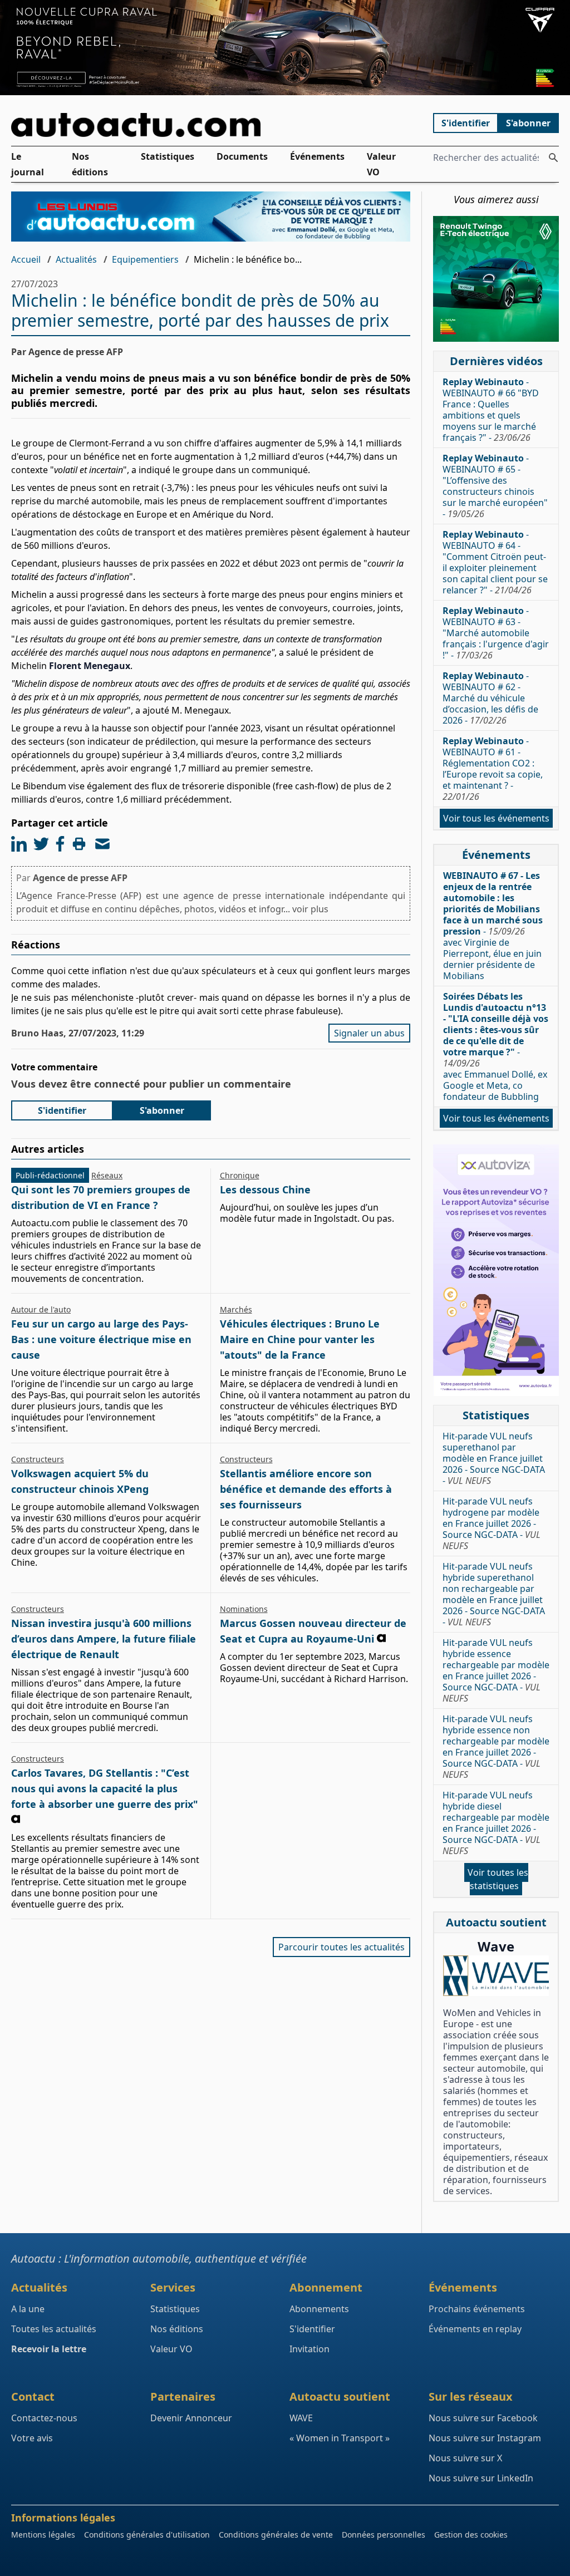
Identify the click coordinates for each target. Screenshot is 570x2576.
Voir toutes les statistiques (498, 1879)
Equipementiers (145, 259)
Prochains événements (477, 2309)
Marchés (236, 1309)
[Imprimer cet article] (79, 844)
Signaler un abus (369, 1033)
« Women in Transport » (340, 2438)
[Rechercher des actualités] (553, 158)
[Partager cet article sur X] (41, 844)
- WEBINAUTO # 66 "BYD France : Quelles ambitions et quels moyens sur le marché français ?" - (491, 410)
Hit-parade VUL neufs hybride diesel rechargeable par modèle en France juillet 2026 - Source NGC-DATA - (496, 1823)
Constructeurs (38, 1459)
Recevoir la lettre (49, 2349)
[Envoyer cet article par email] (102, 844)
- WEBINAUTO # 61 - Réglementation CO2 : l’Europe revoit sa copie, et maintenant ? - (493, 769)
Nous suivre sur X (465, 2458)
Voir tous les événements (496, 818)
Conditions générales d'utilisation (147, 2535)
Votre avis (32, 2438)
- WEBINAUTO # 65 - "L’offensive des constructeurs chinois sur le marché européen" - (495, 486)
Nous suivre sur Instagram (485, 2438)
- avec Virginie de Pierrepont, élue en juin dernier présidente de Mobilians (493, 926)
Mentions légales (43, 2535)
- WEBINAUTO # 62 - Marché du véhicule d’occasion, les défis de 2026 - (490, 698)
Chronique (240, 1175)
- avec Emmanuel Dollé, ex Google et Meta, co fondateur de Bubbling (496, 1046)
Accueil (26, 259)
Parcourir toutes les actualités (341, 1947)
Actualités (76, 259)
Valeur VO (381, 164)
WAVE (301, 2418)
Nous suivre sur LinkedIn (481, 2478)
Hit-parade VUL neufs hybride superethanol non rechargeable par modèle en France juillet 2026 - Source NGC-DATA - (494, 1594)
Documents (242, 156)
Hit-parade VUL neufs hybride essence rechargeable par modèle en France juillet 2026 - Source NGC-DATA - (496, 1670)
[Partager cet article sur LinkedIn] (19, 844)
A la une (28, 2309)
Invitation (309, 2349)
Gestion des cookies (471, 2535)
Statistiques (168, 156)
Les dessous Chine (265, 1189)
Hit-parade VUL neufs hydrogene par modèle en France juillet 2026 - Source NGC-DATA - (492, 1523)
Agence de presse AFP (80, 878)
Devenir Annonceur (191, 2418)
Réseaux (107, 1175)
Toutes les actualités (54, 2329)
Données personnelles (384, 2535)
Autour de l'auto (41, 1309)
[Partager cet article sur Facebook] (60, 844)
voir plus (310, 909)
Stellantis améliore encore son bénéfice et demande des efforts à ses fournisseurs (306, 1489)
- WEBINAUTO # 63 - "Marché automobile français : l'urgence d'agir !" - (496, 633)
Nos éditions (90, 164)
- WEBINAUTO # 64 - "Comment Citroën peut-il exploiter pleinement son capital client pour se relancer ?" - (495, 562)
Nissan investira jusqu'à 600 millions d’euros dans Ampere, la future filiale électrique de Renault (104, 1639)
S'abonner (528, 123)
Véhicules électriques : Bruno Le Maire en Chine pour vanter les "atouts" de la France (300, 1339)
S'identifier (466, 123)
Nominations (244, 1609)
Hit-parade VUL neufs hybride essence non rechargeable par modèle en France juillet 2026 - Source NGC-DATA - (496, 1747)
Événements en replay (475, 2329)
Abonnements (319, 2309)
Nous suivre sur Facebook (483, 2418)
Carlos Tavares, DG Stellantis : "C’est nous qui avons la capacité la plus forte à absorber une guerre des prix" (105, 1788)
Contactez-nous (44, 2418)
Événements (317, 156)
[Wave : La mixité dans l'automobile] (496, 1976)
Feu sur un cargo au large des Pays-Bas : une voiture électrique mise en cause (101, 1339)
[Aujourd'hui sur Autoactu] (211, 125)
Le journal (28, 164)
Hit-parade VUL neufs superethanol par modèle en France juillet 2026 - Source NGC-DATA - (494, 1458)
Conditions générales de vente (276, 2535)
